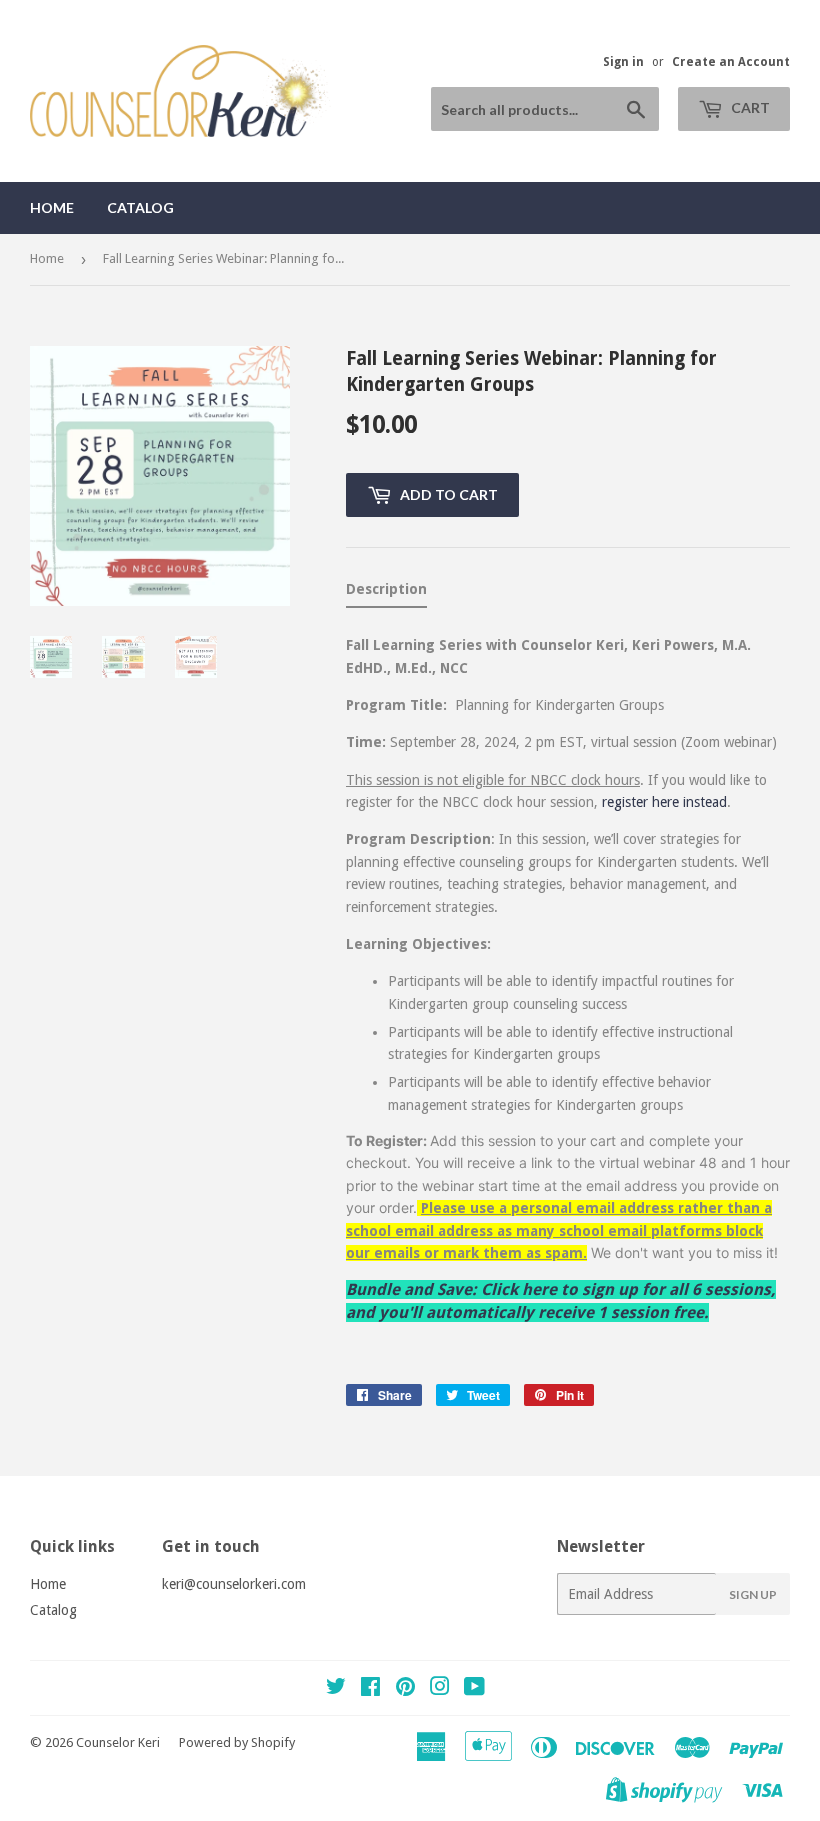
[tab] (386, 593)
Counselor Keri (118, 1742)
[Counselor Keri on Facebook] (370, 1689)
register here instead (664, 802)
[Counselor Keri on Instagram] (440, 1689)
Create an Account (731, 62)
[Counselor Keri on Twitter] (336, 1689)
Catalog (140, 207)
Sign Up (753, 1594)
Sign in (623, 62)
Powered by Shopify (237, 1742)
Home (52, 207)
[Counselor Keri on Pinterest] (405, 1689)
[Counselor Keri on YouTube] (474, 1689)
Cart (749, 107)
